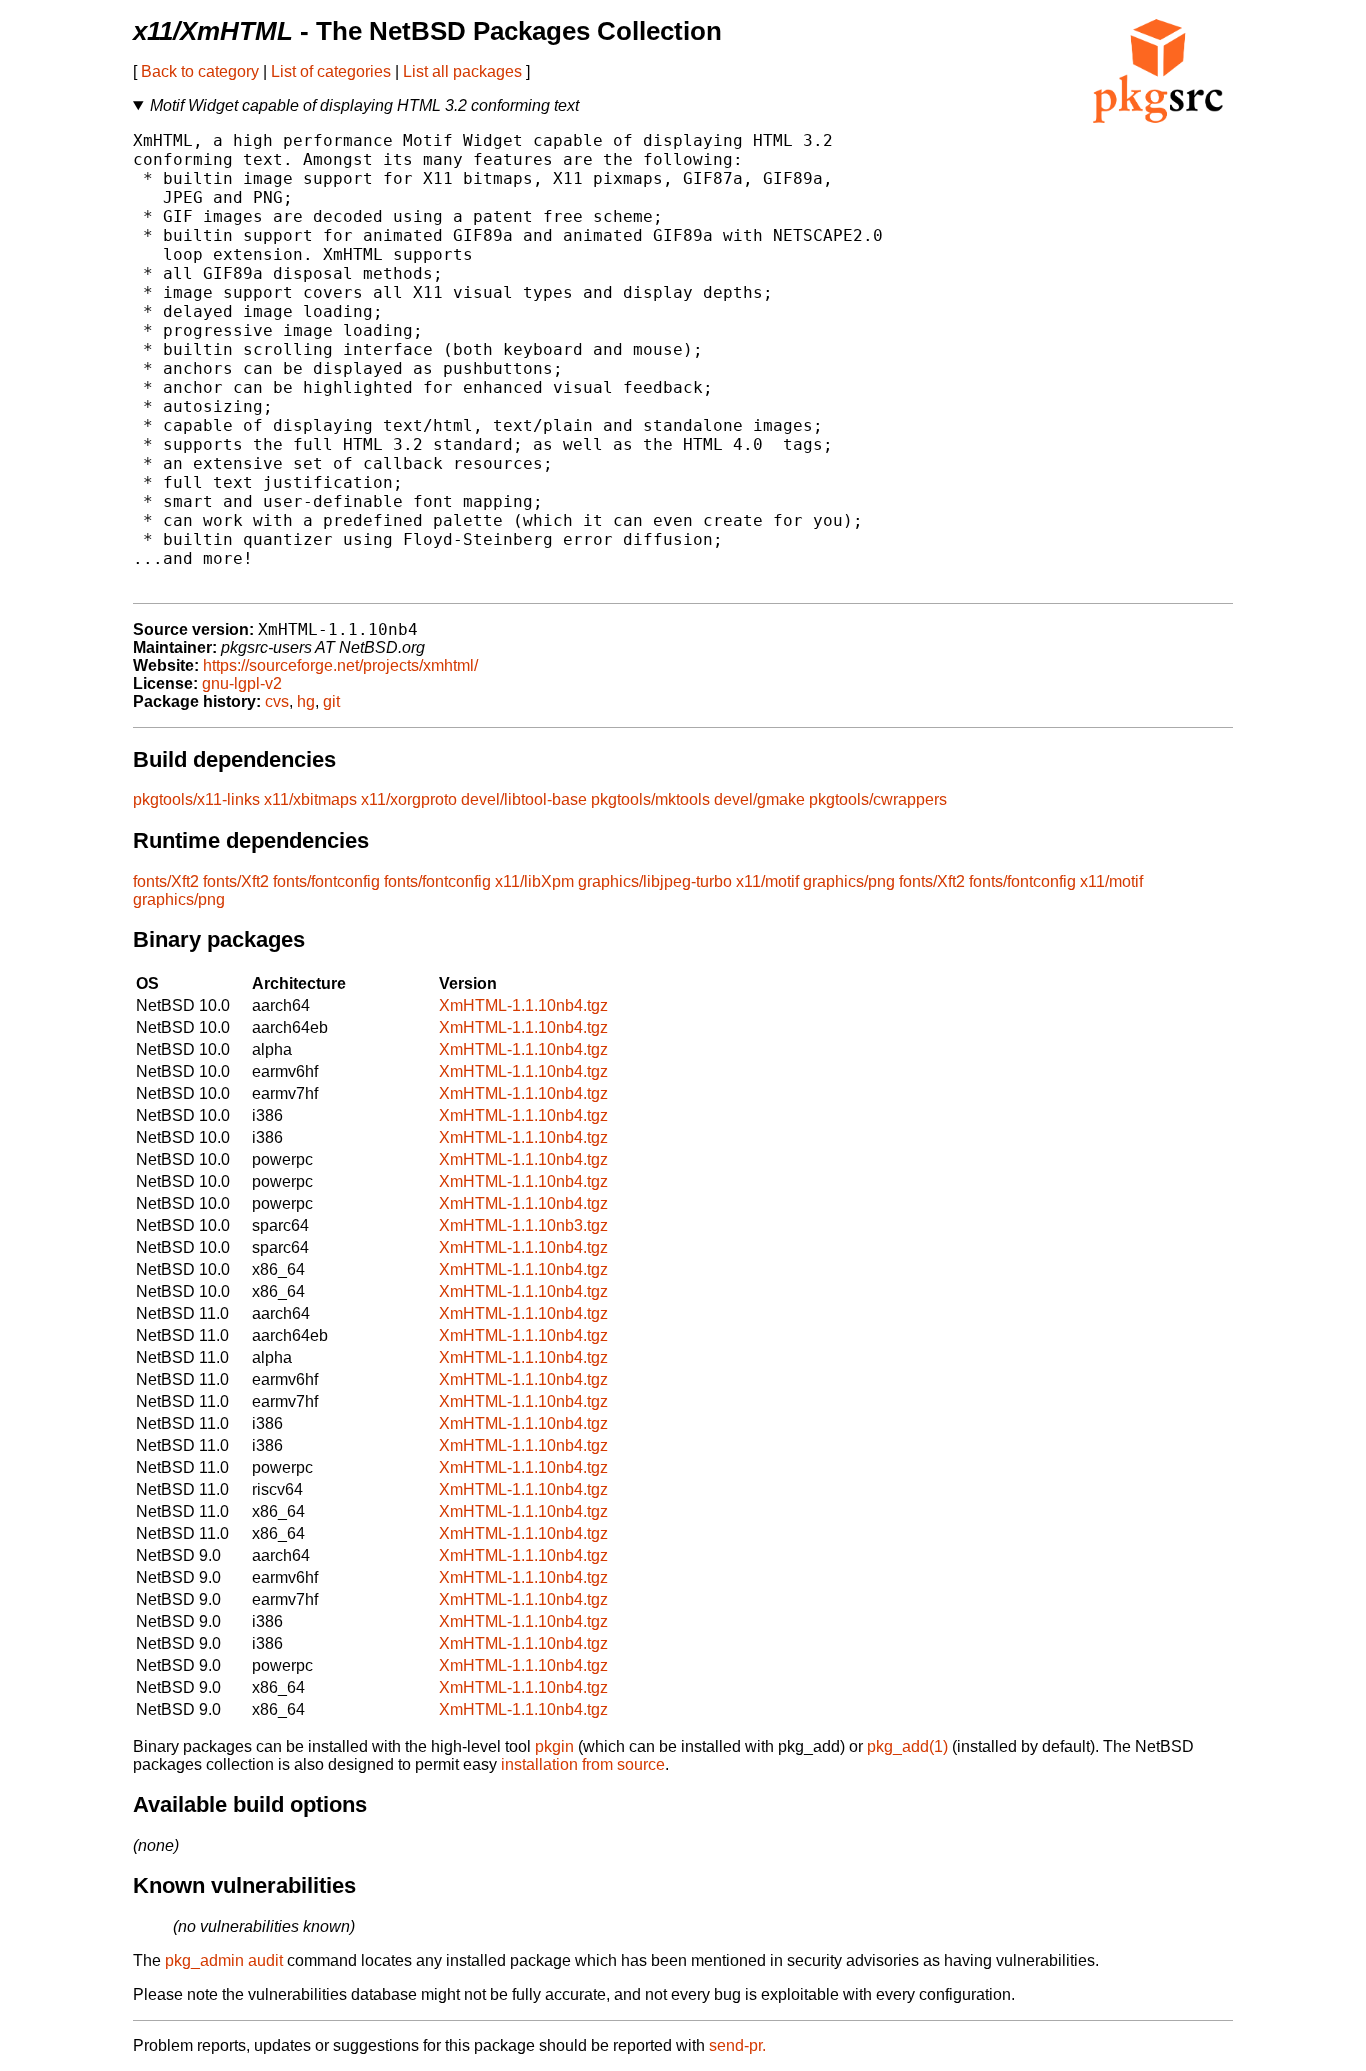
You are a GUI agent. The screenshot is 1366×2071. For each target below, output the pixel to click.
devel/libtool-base (524, 799)
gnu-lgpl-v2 (242, 683)
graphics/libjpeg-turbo (655, 881)
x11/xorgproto (409, 799)
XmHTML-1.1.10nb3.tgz (523, 1225)
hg (306, 701)
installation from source (583, 1764)
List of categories (331, 71)
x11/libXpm (534, 881)
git (331, 701)
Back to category (200, 71)
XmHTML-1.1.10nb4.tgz (523, 1005)
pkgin (554, 1746)
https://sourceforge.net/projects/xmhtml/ (340, 665)
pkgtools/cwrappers (878, 799)
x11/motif (767, 881)
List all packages (462, 71)
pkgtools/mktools (650, 799)
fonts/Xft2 (166, 881)
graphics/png (849, 881)
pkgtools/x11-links (196, 799)
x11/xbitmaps (310, 799)
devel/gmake (759, 799)
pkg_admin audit (224, 1960)
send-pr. (737, 2045)
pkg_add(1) (907, 1746)
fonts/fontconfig (326, 881)
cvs (277, 701)
